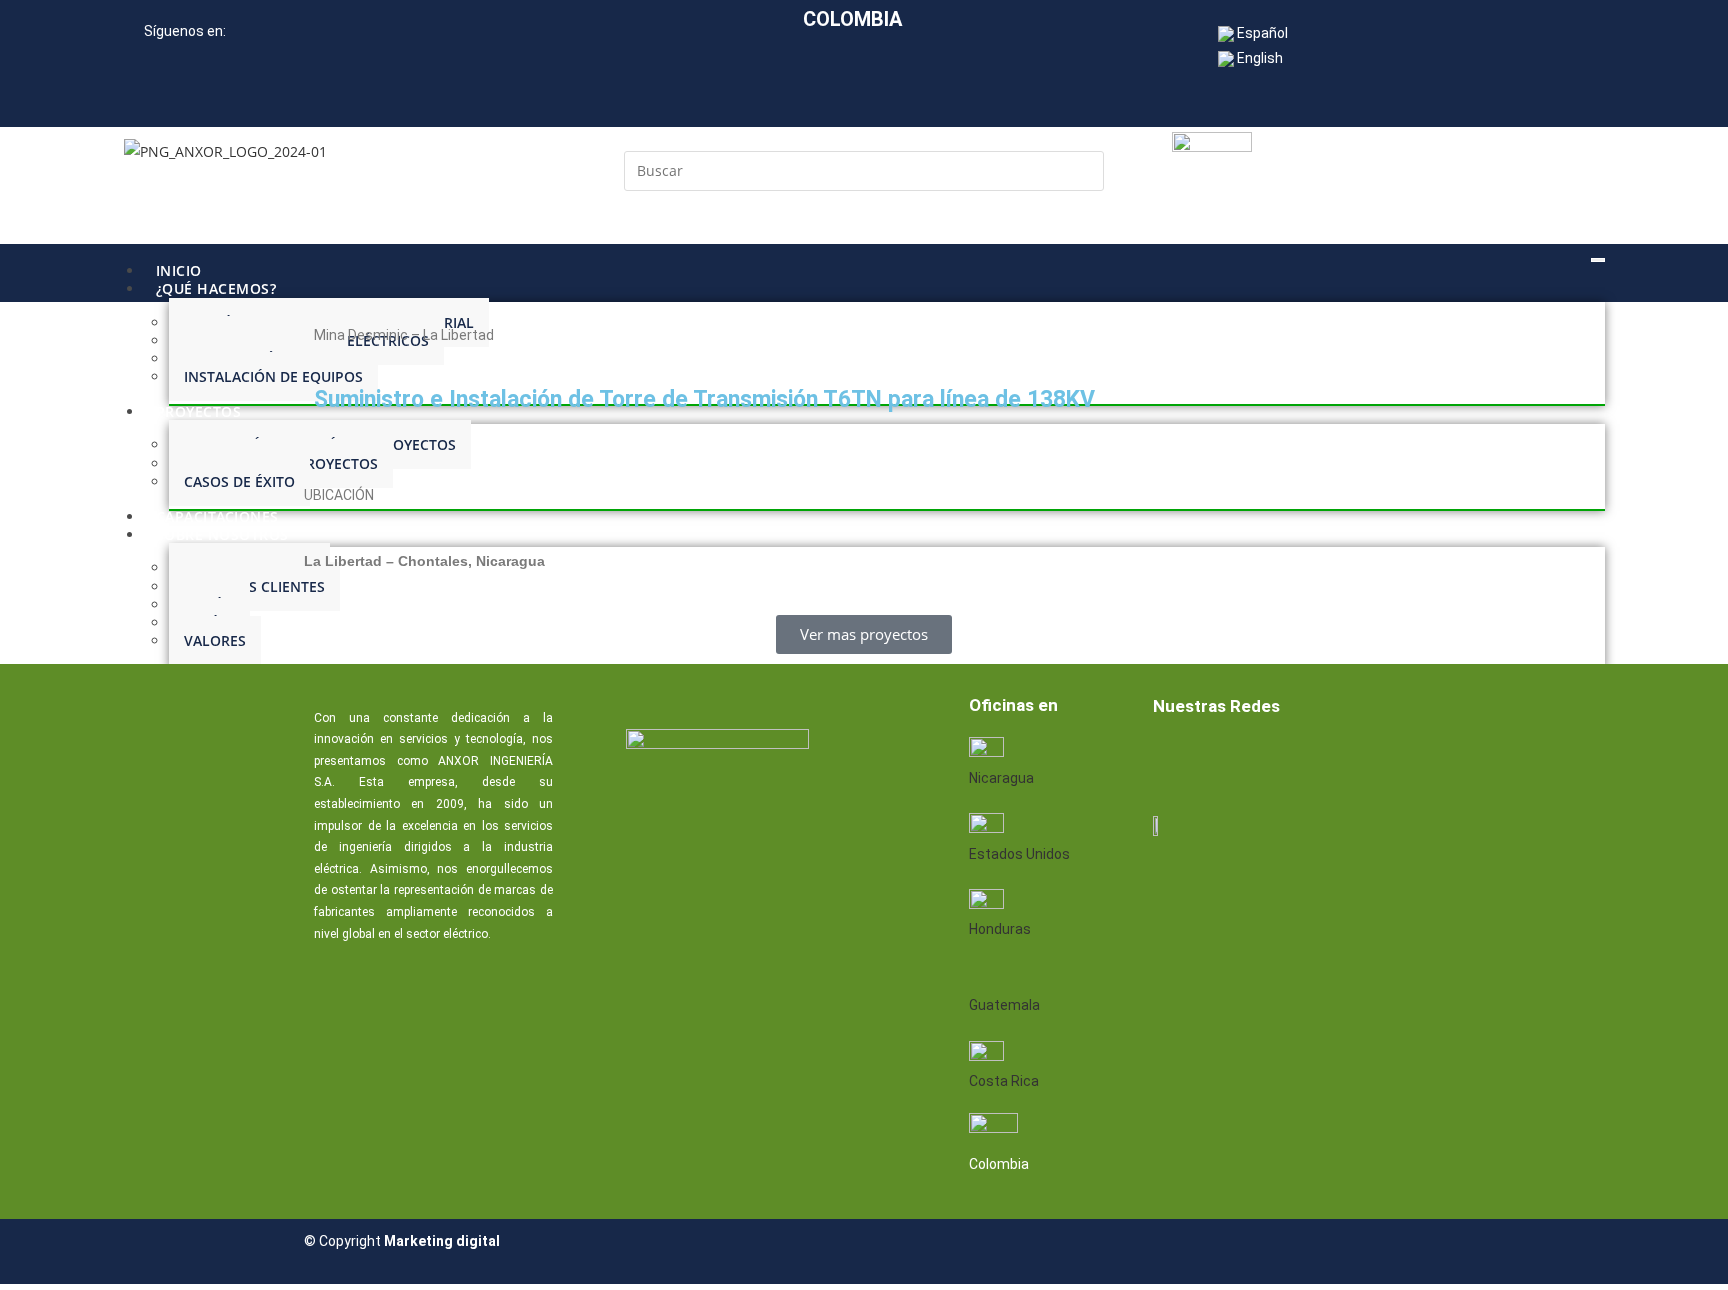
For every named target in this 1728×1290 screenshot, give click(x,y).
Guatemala (1004, 1005)
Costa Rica (1004, 1081)
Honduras (1000, 929)
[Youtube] (1303, 760)
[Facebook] (1175, 760)
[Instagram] (1367, 760)
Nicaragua (1001, 778)
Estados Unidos (1019, 854)
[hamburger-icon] (1598, 260)
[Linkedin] (1239, 760)
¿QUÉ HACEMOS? (216, 288)
